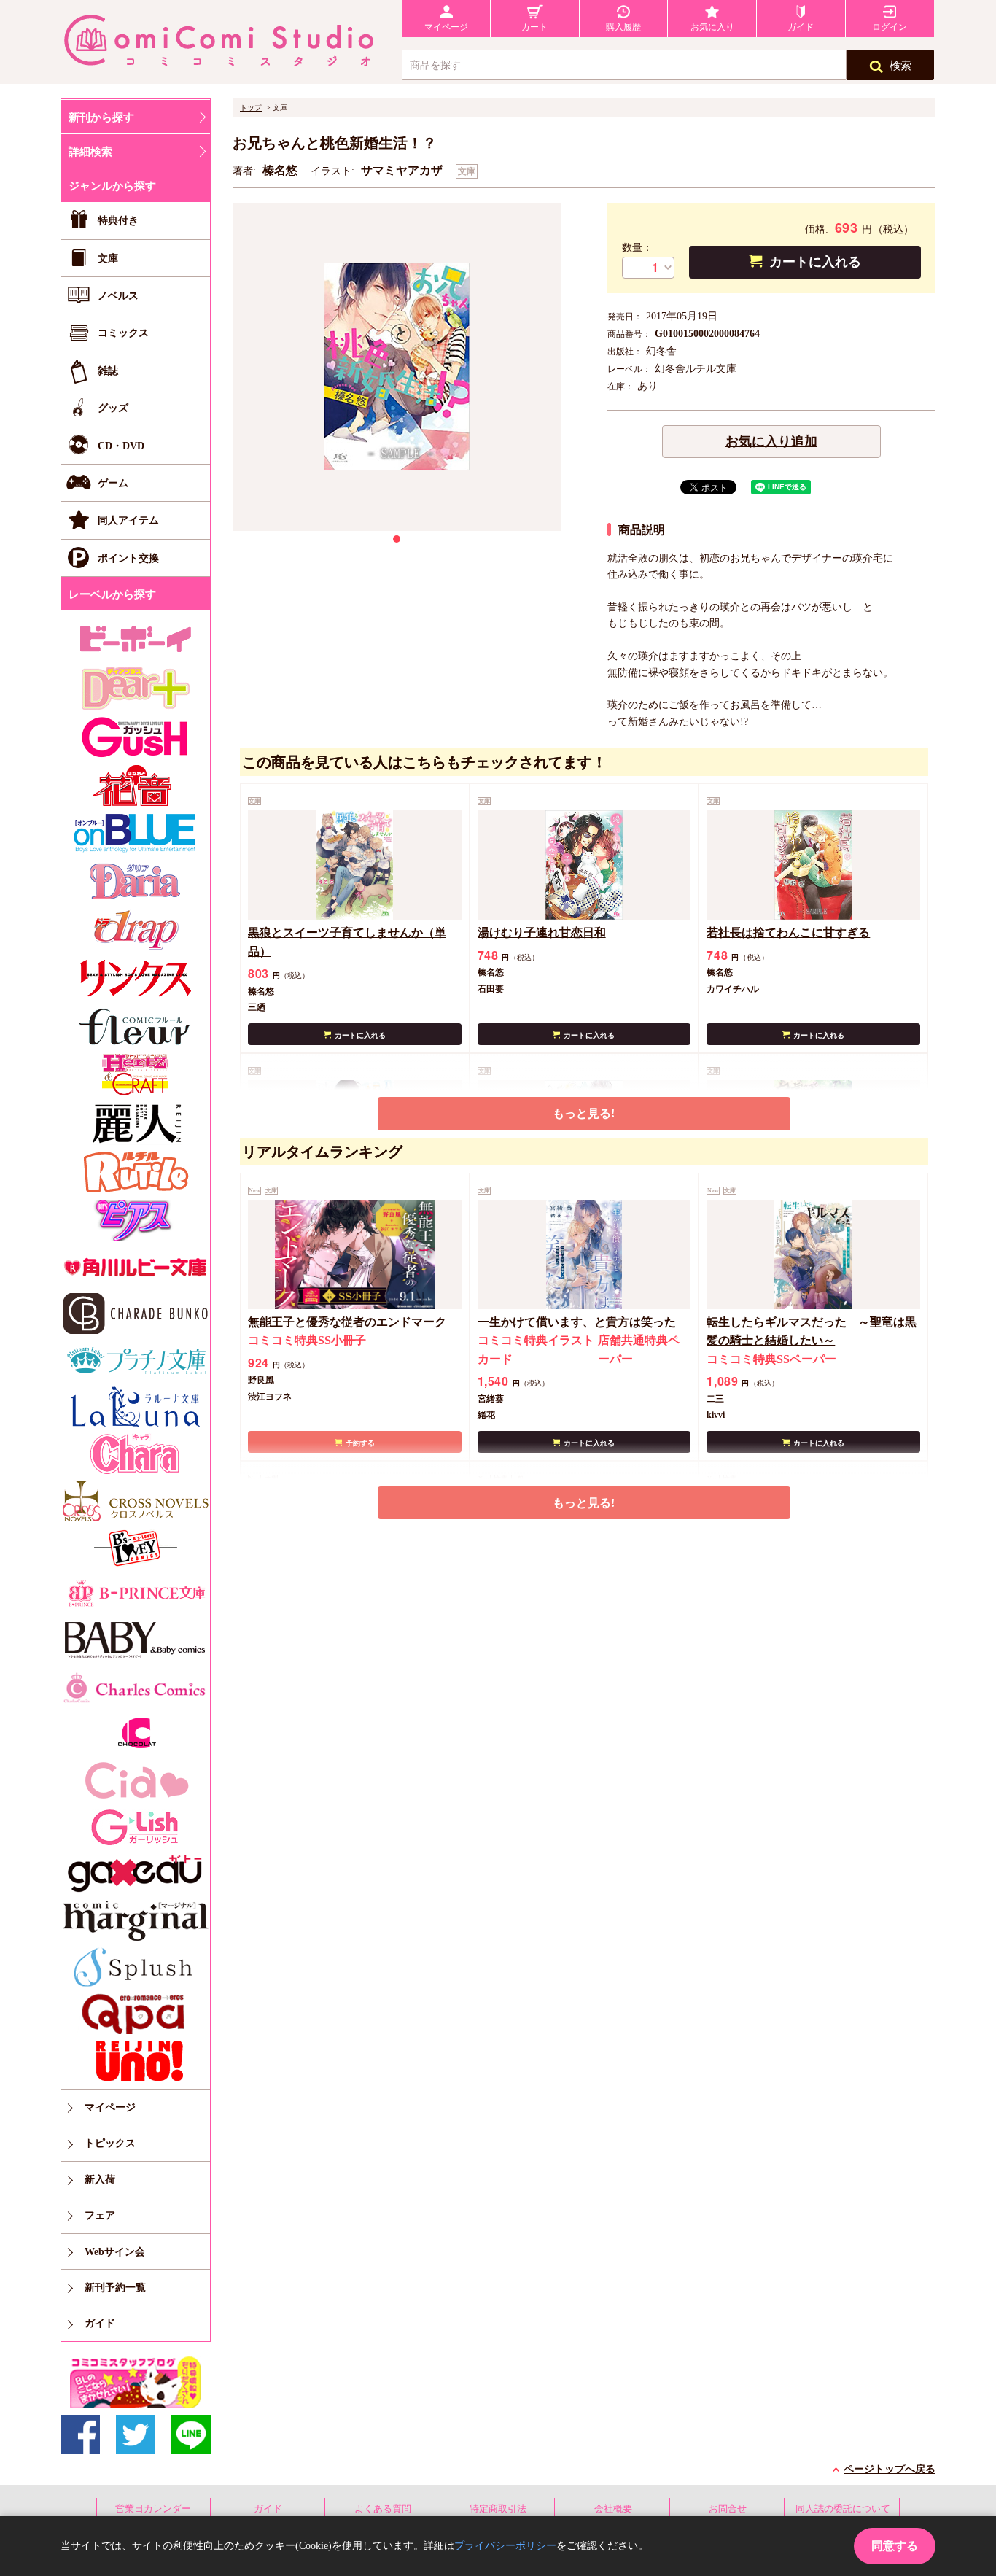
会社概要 (613, 2509)
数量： (637, 248)
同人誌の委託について (843, 2509)
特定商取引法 (498, 2509)
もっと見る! (584, 1113)
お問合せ (728, 2509)
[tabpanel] (397, 367)
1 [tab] (397, 539)
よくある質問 (383, 2509)
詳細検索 (90, 152)
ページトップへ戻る (890, 2469)
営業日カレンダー (153, 2509)
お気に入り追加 (771, 441)
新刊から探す (101, 117)
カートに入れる (815, 262)
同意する (895, 2546)
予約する (360, 1443)
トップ (251, 108)
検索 (900, 66)
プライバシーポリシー (505, 2546)
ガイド (268, 2509)
